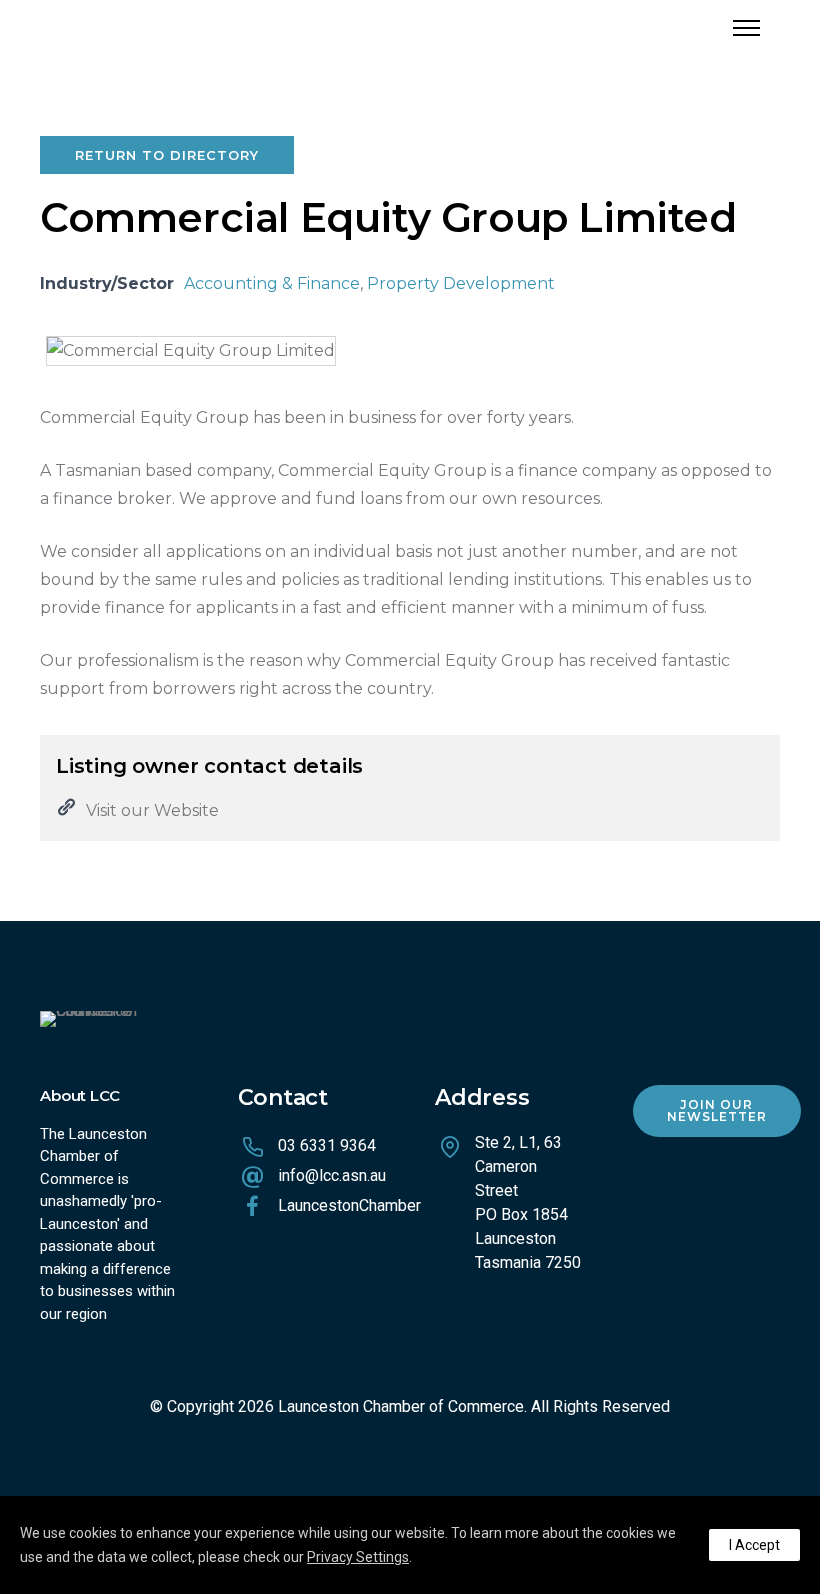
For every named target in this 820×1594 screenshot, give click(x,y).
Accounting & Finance (272, 283)
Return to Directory (167, 155)
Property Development (461, 283)
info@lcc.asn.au (332, 1175)
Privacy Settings (358, 1557)
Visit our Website (152, 810)
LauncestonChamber (349, 1205)
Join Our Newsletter (717, 1110)
